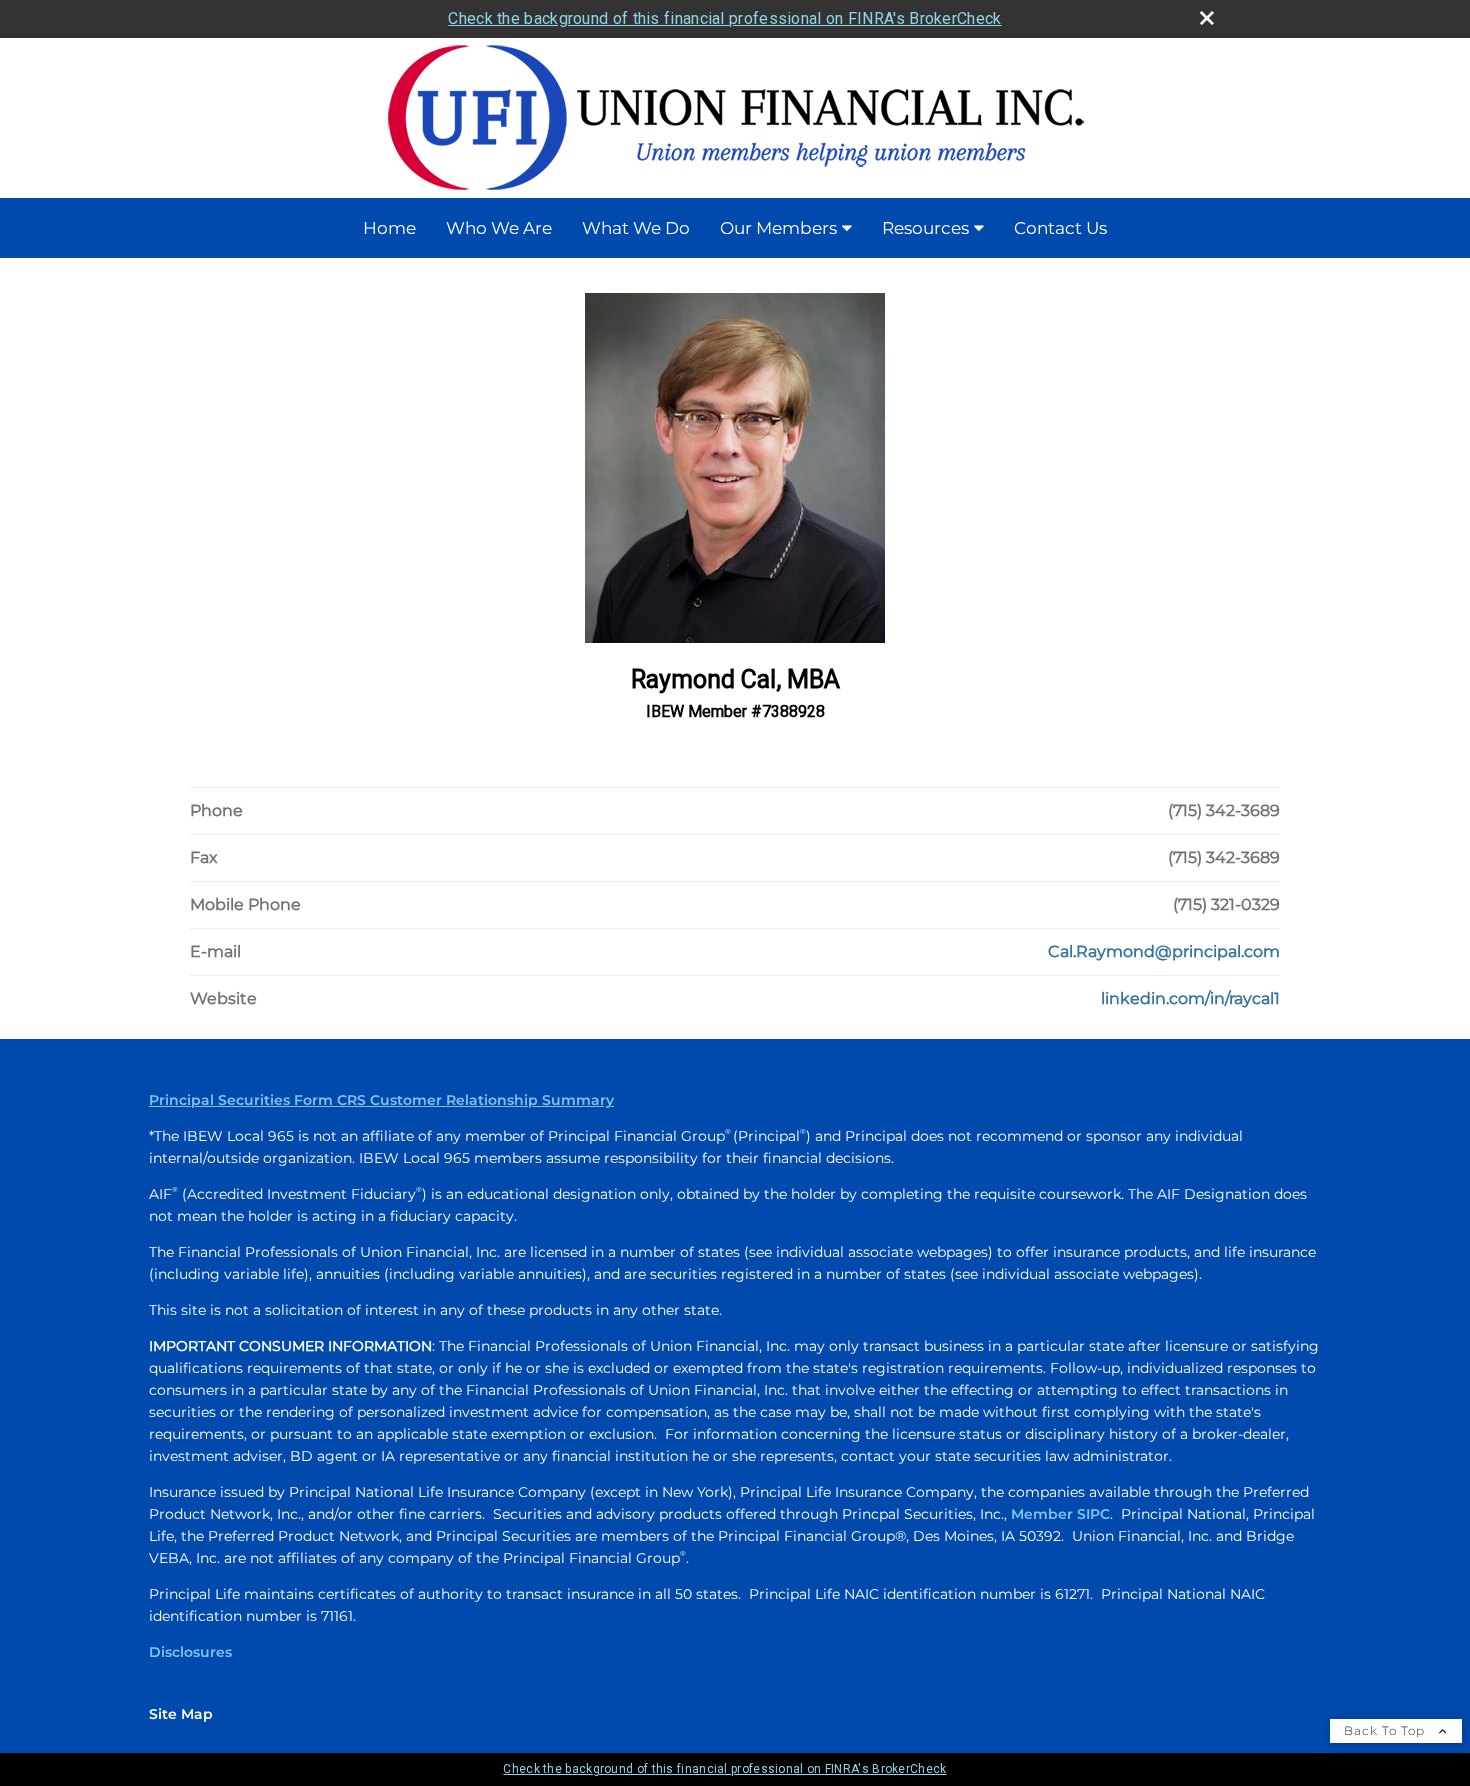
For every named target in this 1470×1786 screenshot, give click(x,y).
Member (1044, 1514)
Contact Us (1060, 228)
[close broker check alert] (1207, 18)
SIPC (1093, 1514)
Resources (925, 228)
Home (389, 228)
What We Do (636, 228)
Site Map (181, 1714)
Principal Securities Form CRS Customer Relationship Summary (381, 1100)
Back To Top (1386, 1730)
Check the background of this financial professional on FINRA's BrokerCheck (724, 18)
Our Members (778, 228)
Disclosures (190, 1652)
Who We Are (499, 228)
